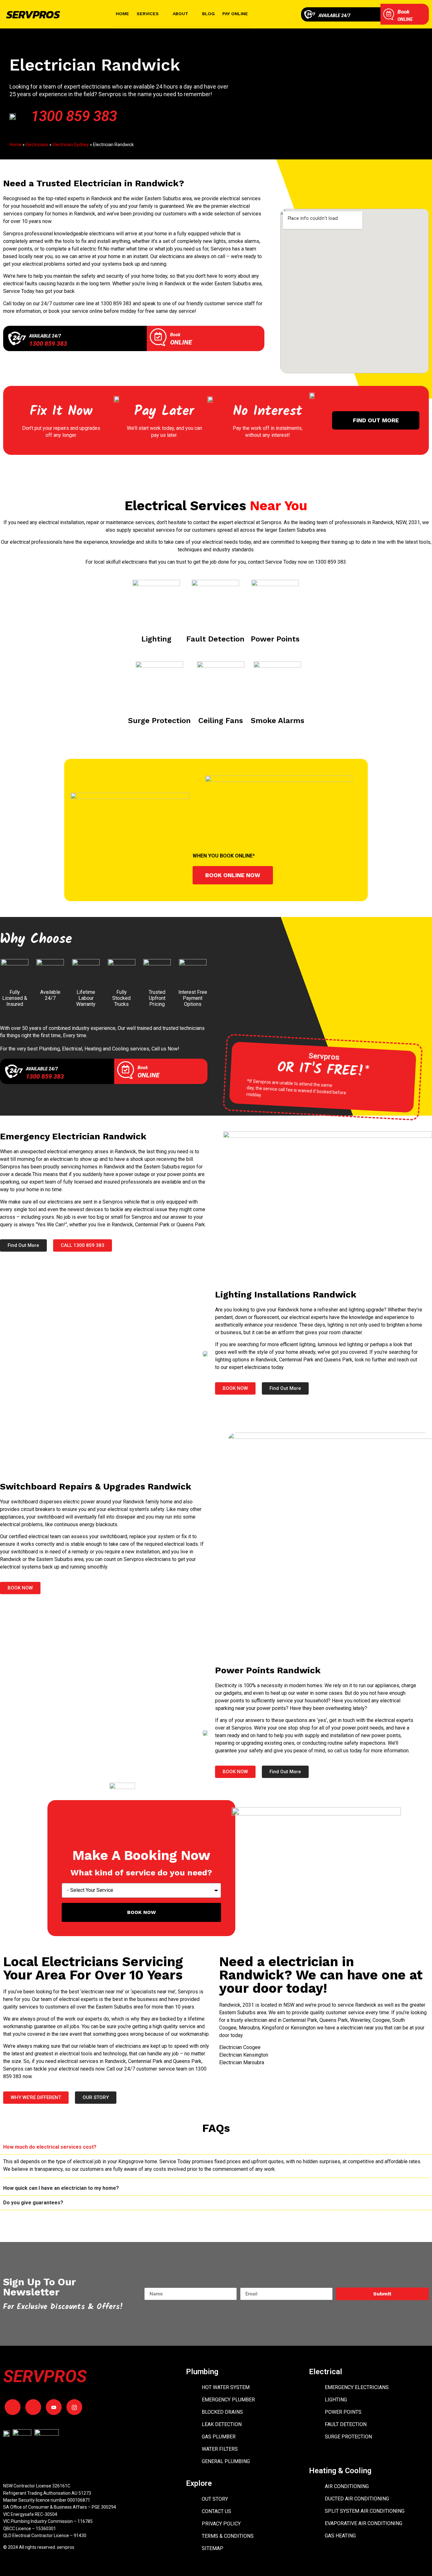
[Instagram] (74, 2407)
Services (148, 14)
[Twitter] (33, 2407)
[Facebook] (13, 2407)
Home (122, 14)
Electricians (37, 145)
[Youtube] (54, 2407)
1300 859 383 (74, 116)
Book (404, 12)
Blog (208, 14)
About (180, 14)
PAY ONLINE (235, 14)
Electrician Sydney (71, 145)
